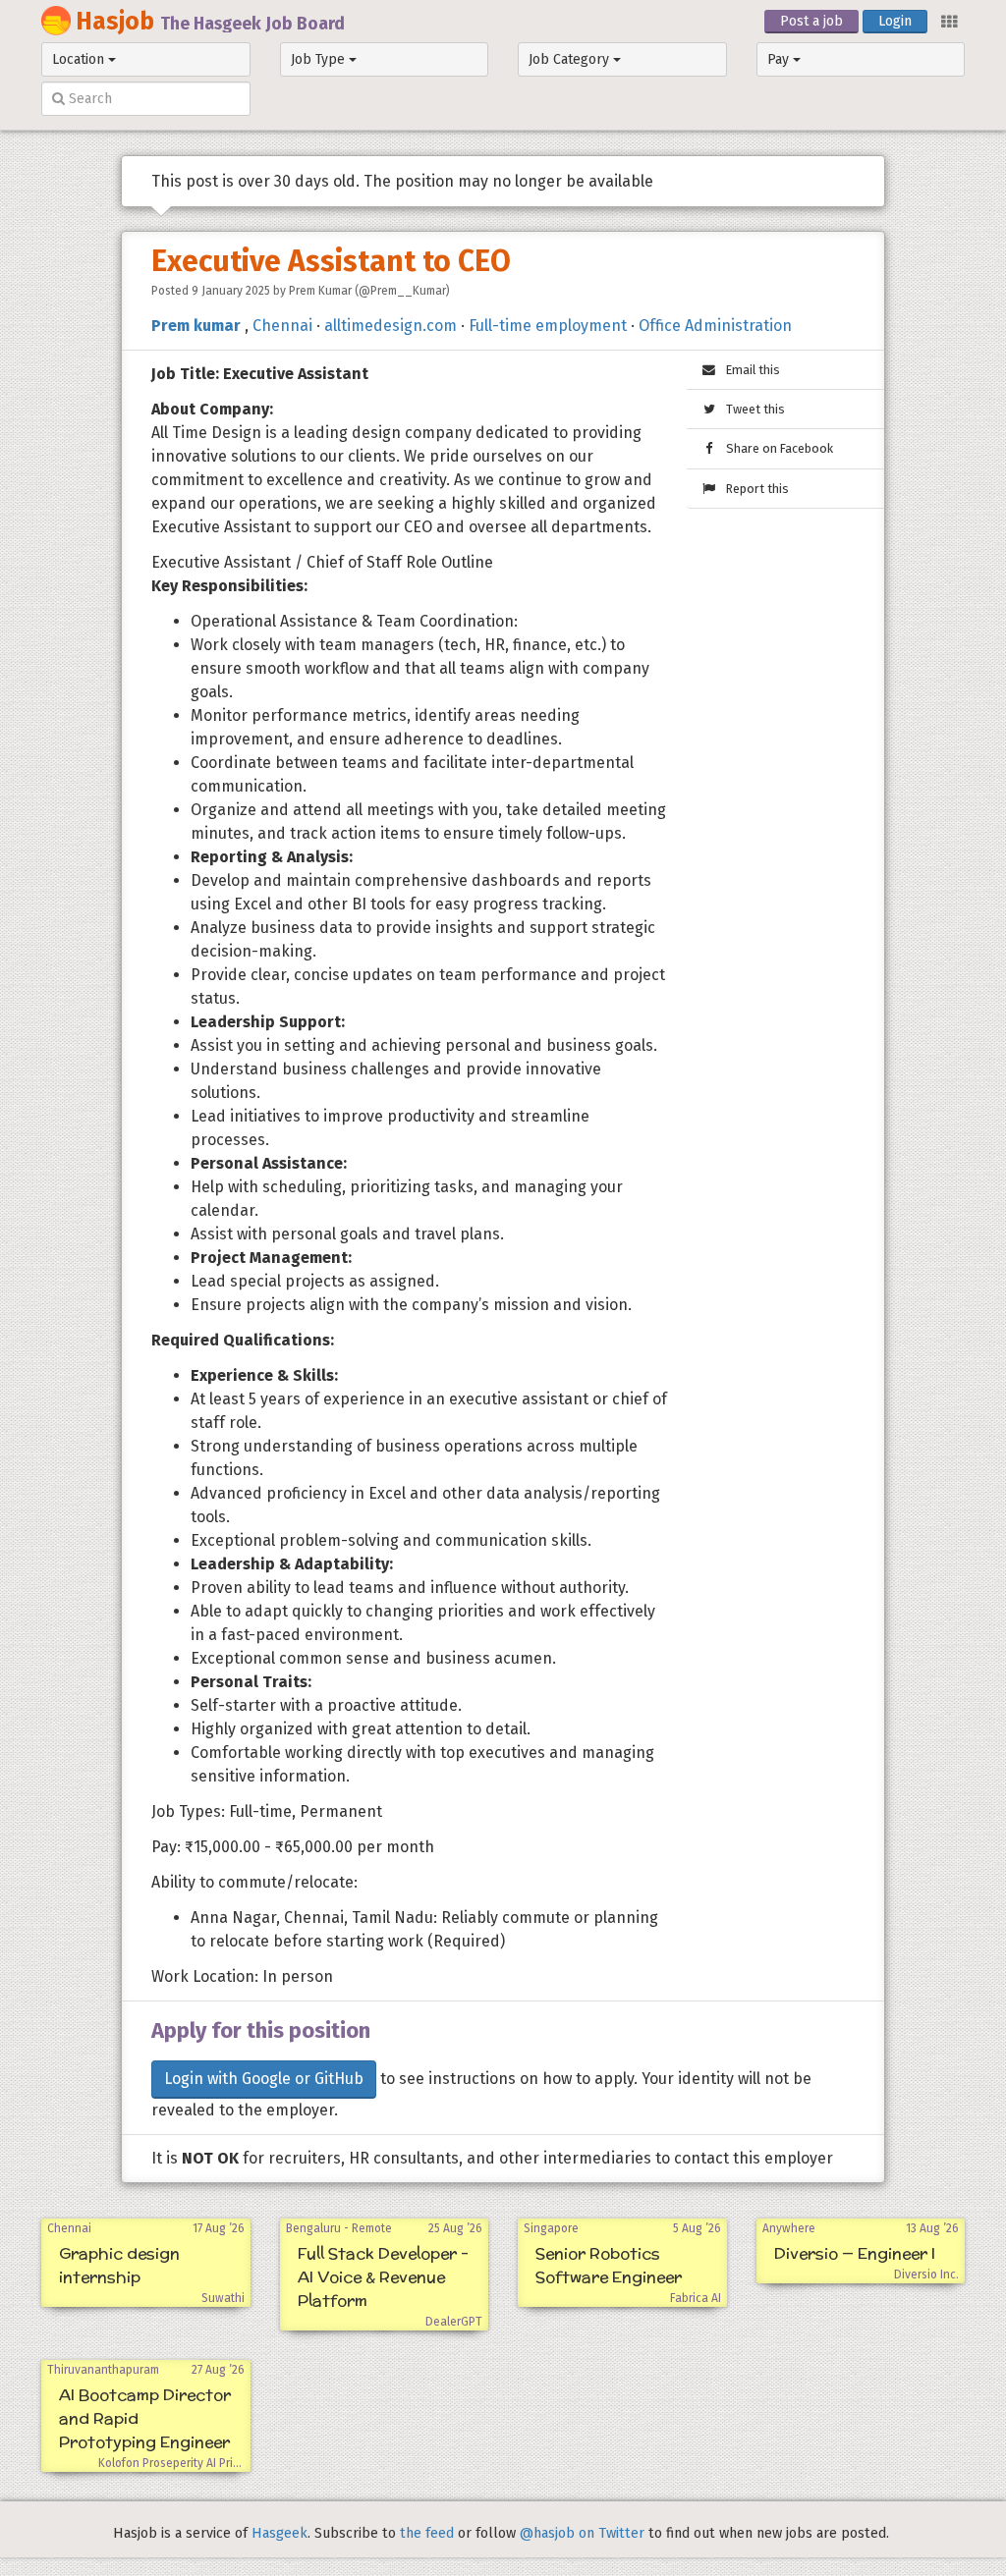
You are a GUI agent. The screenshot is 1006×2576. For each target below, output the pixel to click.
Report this (753, 489)
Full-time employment (548, 326)
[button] (948, 20)
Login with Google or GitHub (264, 2079)
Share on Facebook (775, 448)
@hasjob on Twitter (582, 2533)
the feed (427, 2533)
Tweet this (751, 409)
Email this (749, 370)
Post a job (811, 21)
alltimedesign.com (391, 326)
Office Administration (715, 326)
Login (895, 21)
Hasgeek (279, 2533)
